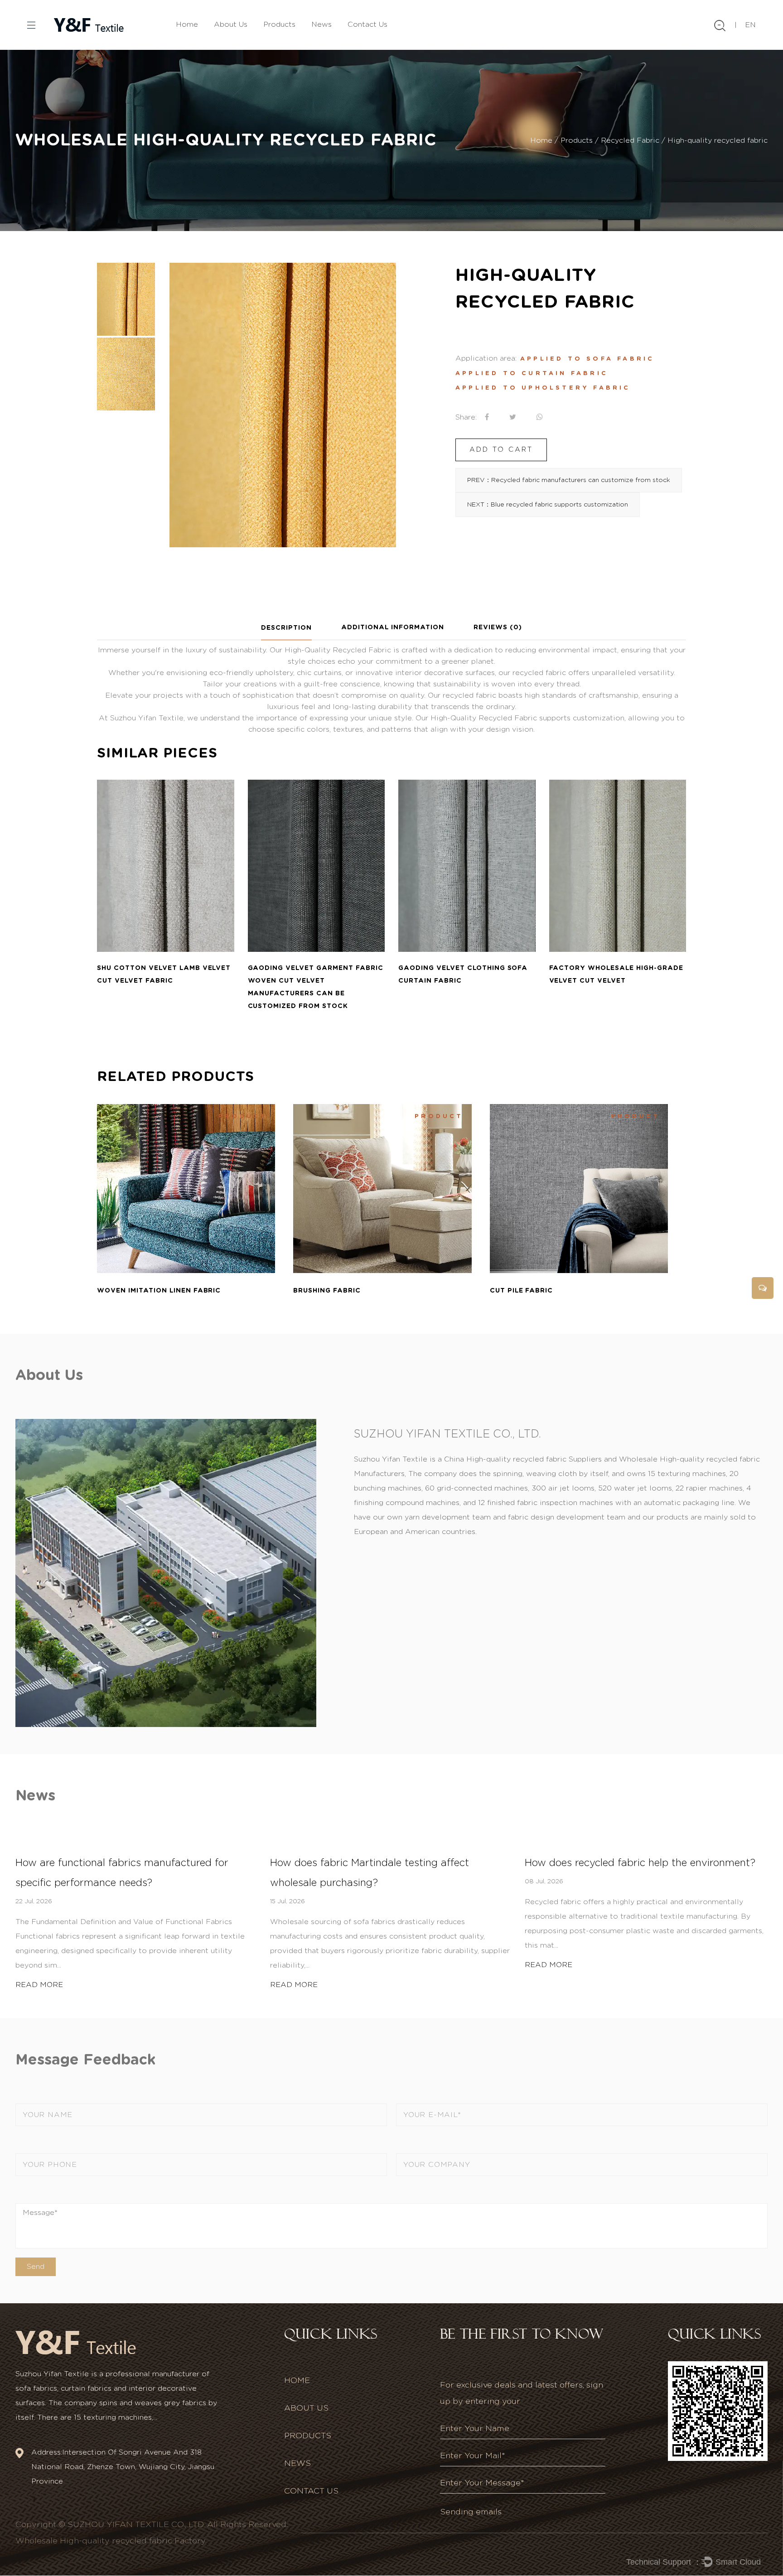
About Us (231, 24)
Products (279, 24)
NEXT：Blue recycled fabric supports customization (548, 505)
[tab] (286, 628)
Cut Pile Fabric (522, 1291)
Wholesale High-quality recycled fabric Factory (111, 2541)
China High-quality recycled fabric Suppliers (523, 1459)
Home (187, 24)
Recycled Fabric (630, 140)
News (321, 24)
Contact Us (367, 24)
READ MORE (39, 1985)
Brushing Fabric (327, 1291)
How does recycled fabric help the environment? (640, 1863)
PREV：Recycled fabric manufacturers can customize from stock (569, 480)
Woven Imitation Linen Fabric (159, 1291)
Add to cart (501, 450)
